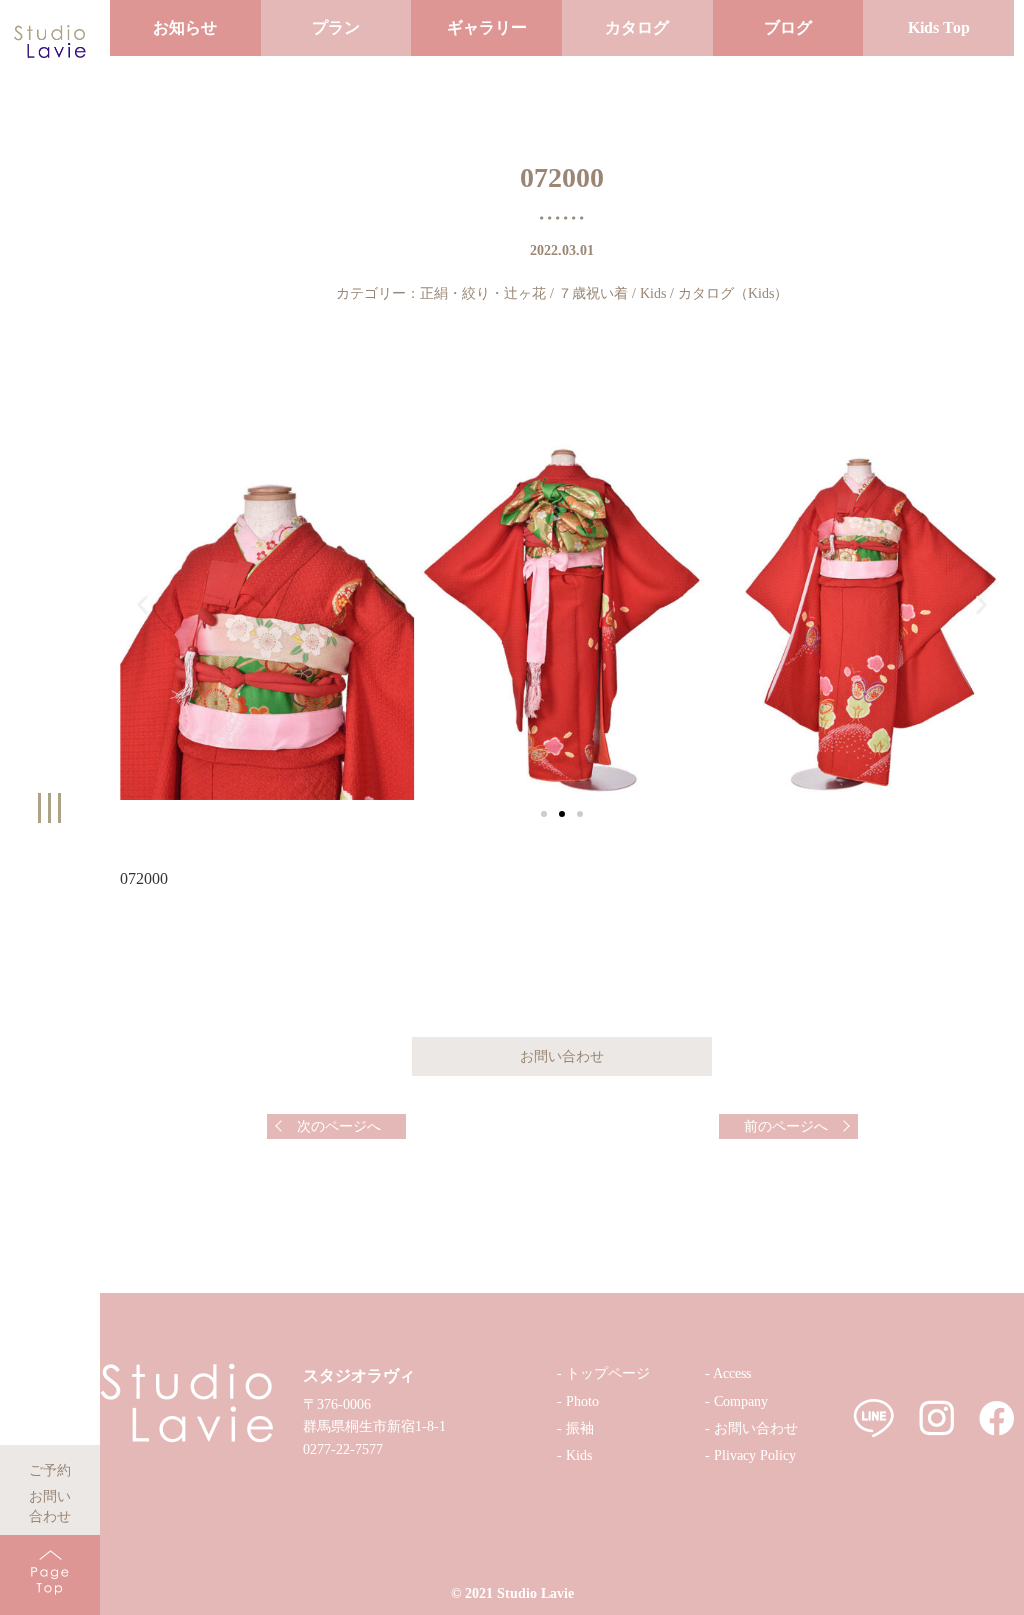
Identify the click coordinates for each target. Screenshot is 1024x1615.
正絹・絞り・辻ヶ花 (483, 293)
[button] (544, 814)
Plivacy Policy (755, 1455)
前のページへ (786, 1126)
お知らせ (185, 27)
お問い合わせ (50, 1493)
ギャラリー (487, 27)
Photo (582, 1401)
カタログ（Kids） (733, 293)
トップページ (608, 1373)
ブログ (788, 27)
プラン (336, 27)
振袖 (580, 1428)
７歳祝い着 (593, 293)
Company (741, 1401)
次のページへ (339, 1126)
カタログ (637, 27)
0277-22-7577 (343, 1449)
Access (732, 1373)
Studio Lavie (535, 1593)
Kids (653, 293)
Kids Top (939, 27)
